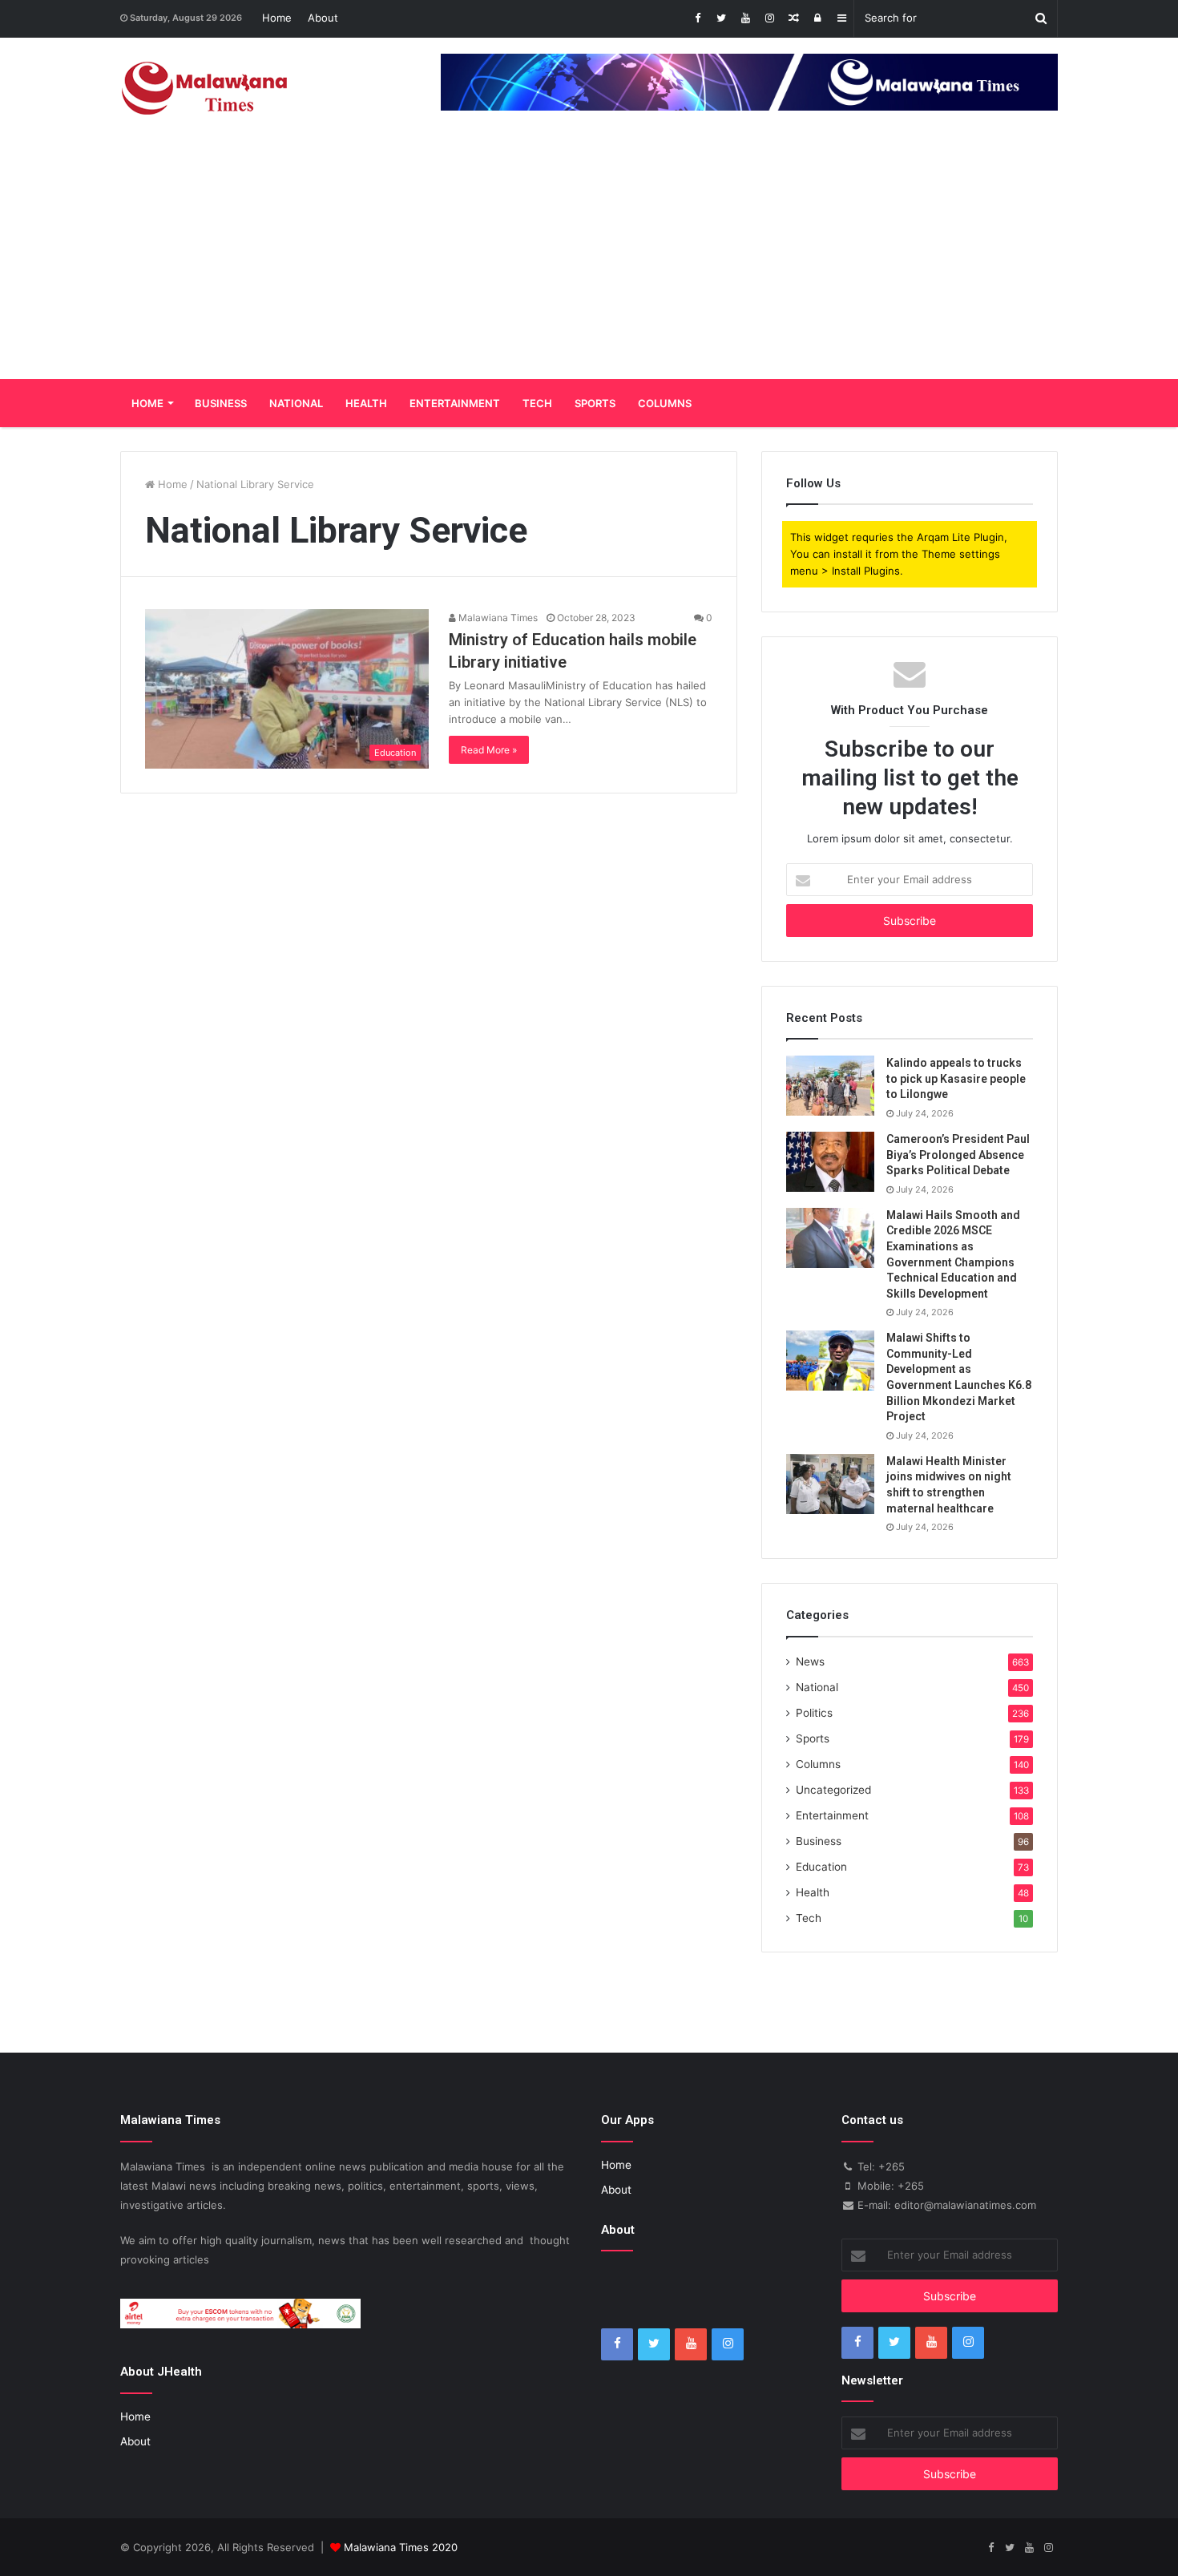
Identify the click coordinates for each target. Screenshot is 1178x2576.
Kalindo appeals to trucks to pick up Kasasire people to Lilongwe (956, 1078)
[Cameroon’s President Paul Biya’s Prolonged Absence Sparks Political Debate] (830, 1162)
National (296, 403)
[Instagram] (769, 18)
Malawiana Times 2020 (401, 2547)
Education (821, 1867)
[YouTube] (745, 18)
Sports (595, 403)
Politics (814, 1713)
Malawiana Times (497, 618)
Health (366, 403)
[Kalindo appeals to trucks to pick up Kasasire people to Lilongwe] (830, 1086)
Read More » (489, 750)
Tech (537, 403)
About (323, 18)
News (810, 1661)
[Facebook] (697, 18)
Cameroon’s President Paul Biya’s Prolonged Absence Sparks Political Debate (958, 1155)
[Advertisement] (589, 259)
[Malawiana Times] (205, 88)
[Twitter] (721, 18)
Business (221, 403)
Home (277, 18)
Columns (665, 403)
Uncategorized (833, 1790)
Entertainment (455, 403)
